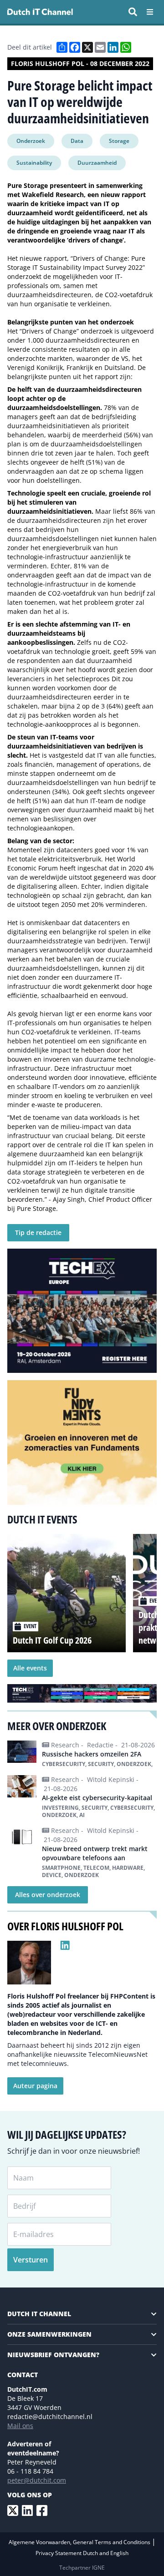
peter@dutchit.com (37, 2480)
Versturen (31, 2260)
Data (77, 141)
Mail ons (20, 2426)
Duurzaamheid (97, 163)
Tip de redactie (38, 1232)
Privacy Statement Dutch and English (82, 2553)
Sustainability (34, 163)
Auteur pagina (35, 2086)
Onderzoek (31, 141)
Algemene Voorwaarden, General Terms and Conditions (80, 2542)
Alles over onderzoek (48, 1895)
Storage (119, 141)
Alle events (30, 1668)
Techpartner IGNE (82, 2568)
